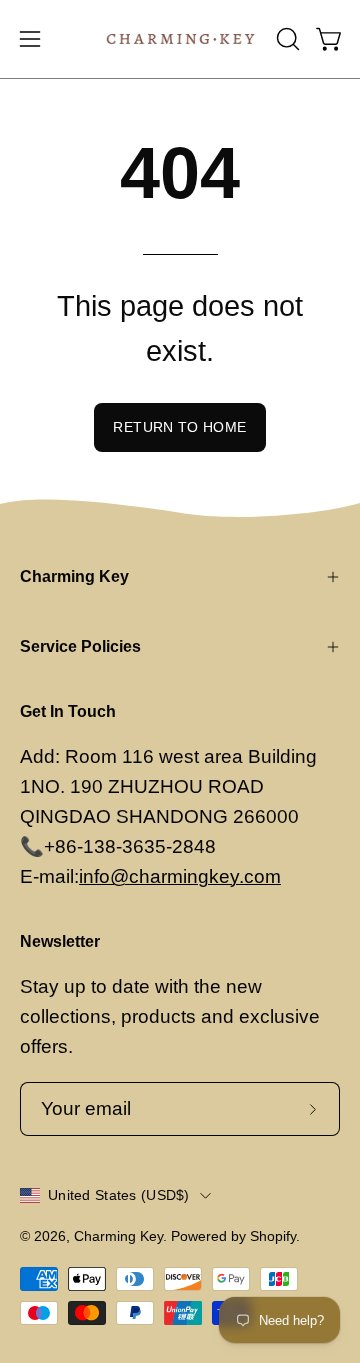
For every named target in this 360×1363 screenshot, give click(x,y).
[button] (286, 39)
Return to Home (179, 427)
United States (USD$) (119, 1195)
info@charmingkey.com (180, 876)
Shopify (273, 1236)
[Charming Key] (180, 39)
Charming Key (74, 576)
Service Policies (80, 646)
